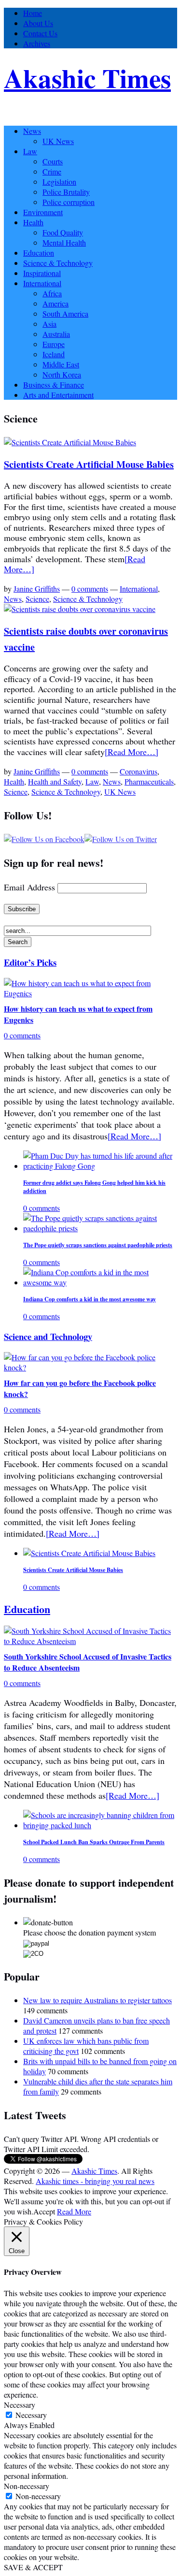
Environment (43, 212)
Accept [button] (44, 2211)
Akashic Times (87, 78)
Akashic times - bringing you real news (95, 2181)
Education (39, 253)
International (42, 283)
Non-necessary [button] (27, 2486)
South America (65, 313)
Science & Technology (58, 263)
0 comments (90, 589)
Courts (53, 161)
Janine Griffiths (37, 589)
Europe (54, 344)
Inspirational (42, 273)
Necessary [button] (20, 2405)
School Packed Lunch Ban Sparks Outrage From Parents (94, 1842)
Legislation (59, 182)
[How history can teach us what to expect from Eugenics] (90, 993)
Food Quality (63, 232)
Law (30, 151)
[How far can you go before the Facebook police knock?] (90, 1367)
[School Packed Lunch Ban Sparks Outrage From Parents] (100, 1825)
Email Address (29, 887)
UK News (58, 141)
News (32, 131)
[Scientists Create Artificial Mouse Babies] (70, 442)
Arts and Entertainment (58, 395)
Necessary (31, 2415)
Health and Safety (55, 781)
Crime (52, 171)
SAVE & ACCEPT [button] (33, 2567)
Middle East (61, 364)
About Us (38, 23)
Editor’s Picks (30, 962)
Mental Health (64, 242)
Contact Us (40, 33)
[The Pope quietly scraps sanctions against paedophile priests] (100, 1228)
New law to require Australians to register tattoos (97, 2000)
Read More (74, 2211)
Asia (49, 324)
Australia (56, 334)
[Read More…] (132, 752)
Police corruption (69, 202)
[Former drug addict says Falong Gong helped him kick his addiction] (100, 1166)
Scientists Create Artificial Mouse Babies (89, 464)
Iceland (54, 354)
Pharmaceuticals (149, 781)
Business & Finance (54, 385)
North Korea (62, 374)
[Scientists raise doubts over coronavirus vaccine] (80, 609)
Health (33, 222)
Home (33, 13)
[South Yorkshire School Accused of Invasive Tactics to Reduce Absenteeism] (90, 1641)
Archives (37, 43)
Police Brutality (66, 192)
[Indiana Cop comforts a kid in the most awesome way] (100, 1282)
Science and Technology (48, 1336)
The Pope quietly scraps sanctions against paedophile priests (98, 1245)
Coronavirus (139, 771)
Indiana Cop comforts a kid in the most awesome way (90, 1299)
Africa (52, 293)
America (56, 303)
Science (37, 599)
